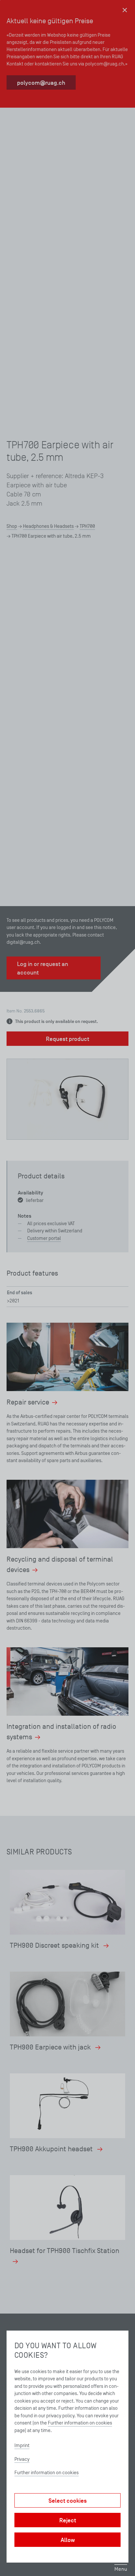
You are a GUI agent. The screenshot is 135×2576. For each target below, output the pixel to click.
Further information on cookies (80, 2423)
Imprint (22, 2445)
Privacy (22, 2459)
